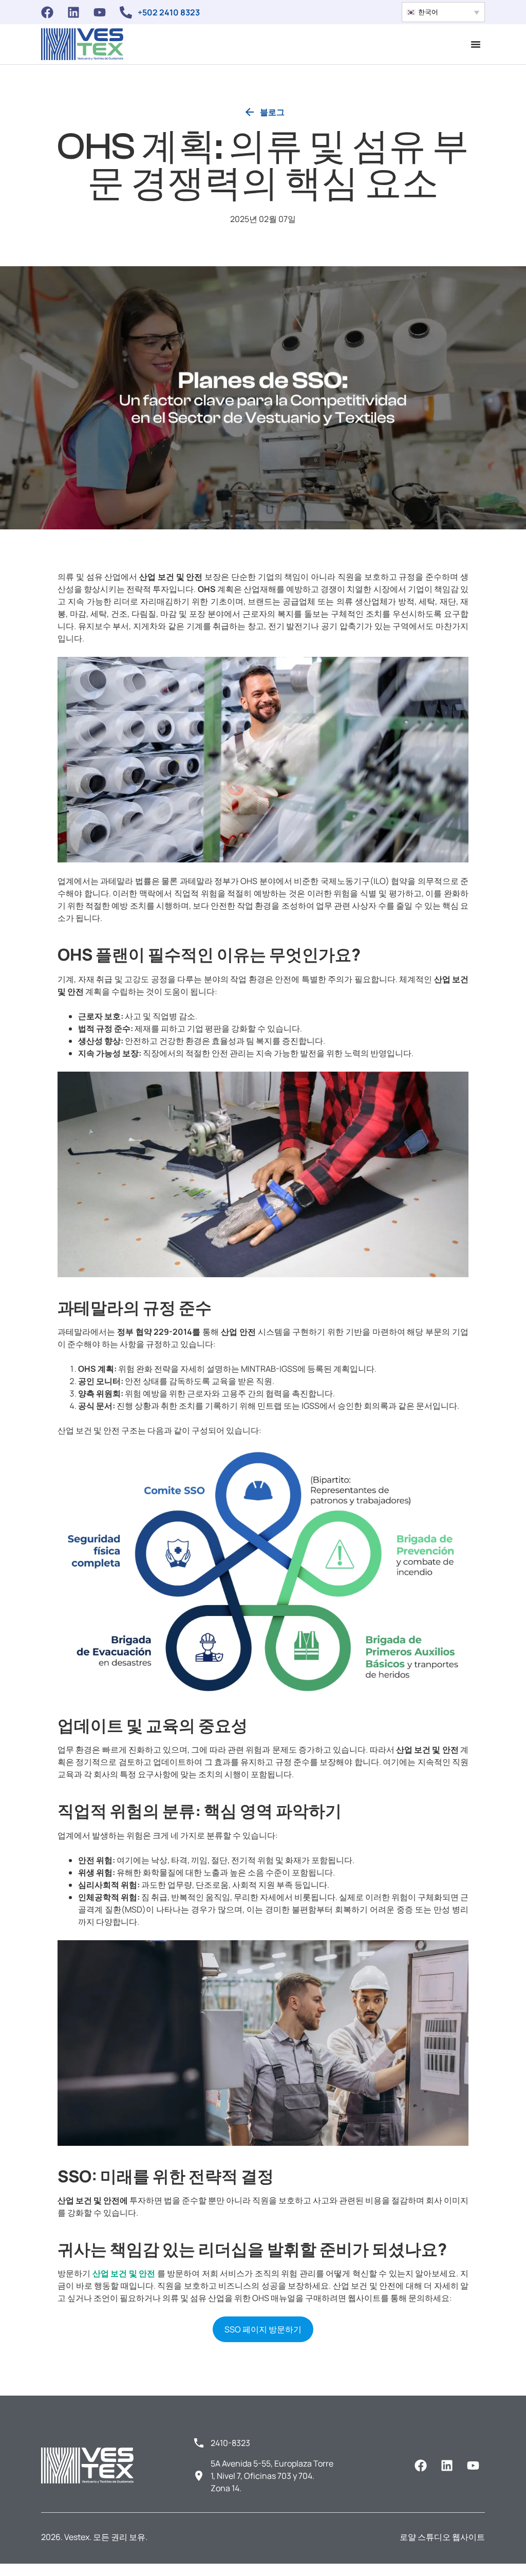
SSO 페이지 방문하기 (263, 2329)
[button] (443, 12)
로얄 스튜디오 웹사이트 (442, 2537)
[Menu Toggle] (476, 44)
